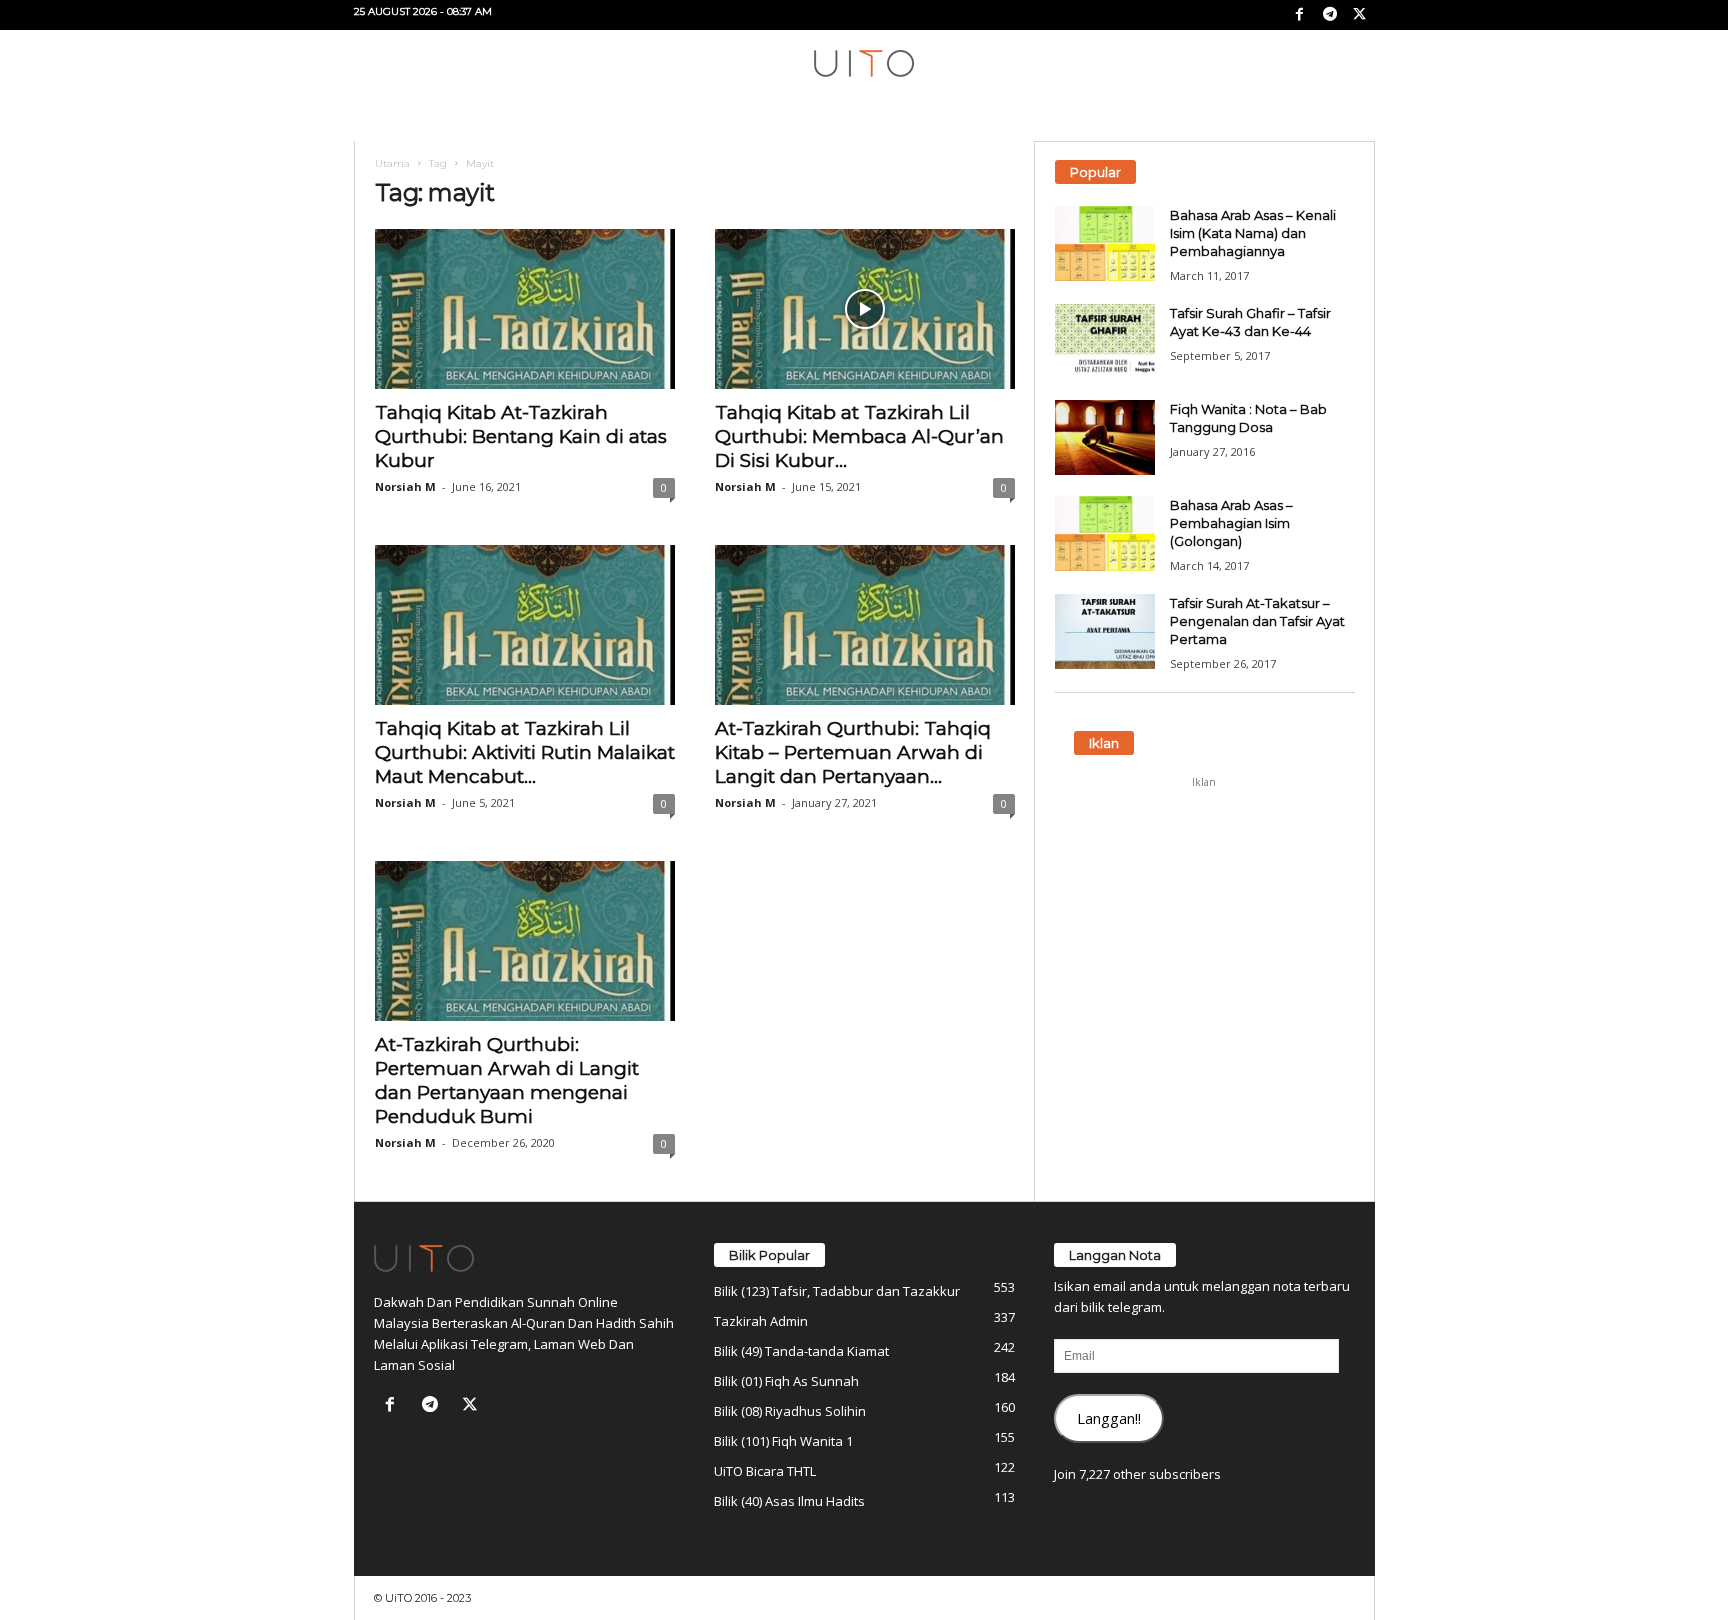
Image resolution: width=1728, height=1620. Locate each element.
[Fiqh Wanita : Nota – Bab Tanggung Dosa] (1105, 437)
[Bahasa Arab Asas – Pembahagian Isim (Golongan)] (1105, 533)
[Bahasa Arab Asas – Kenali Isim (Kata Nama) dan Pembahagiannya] (1105, 243)
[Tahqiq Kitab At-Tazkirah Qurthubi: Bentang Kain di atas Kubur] (525, 309)
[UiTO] (864, 63)
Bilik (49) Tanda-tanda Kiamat (801, 1351)
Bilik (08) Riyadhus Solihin (790, 1411)
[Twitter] (1360, 15)
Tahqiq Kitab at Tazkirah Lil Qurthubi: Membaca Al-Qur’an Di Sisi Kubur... (859, 436)
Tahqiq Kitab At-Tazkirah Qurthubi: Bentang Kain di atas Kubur (521, 436)
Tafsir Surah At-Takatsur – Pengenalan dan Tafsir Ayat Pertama (1257, 621)
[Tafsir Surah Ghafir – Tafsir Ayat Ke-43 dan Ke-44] (1105, 341)
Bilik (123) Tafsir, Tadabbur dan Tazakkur (837, 1291)
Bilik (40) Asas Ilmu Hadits (789, 1501)
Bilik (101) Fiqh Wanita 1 (783, 1441)
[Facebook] (1300, 15)
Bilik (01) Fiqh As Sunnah (786, 1381)
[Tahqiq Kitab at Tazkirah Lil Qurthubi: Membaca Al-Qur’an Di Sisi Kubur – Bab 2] (865, 309)
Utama (392, 163)
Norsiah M (405, 486)
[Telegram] (1330, 15)
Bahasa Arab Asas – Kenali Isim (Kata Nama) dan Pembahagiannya (1253, 233)
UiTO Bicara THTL (765, 1471)
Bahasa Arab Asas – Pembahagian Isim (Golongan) (1231, 523)
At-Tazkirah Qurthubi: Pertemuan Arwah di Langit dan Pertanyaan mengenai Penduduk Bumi (507, 1080)
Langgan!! (1109, 1418)
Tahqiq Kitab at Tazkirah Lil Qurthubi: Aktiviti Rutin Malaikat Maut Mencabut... (525, 752)
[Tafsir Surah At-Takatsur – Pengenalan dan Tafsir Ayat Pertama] (1105, 631)
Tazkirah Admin (761, 1321)
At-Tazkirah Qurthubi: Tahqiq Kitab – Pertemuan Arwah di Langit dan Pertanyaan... (853, 752)
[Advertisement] (1204, 923)
